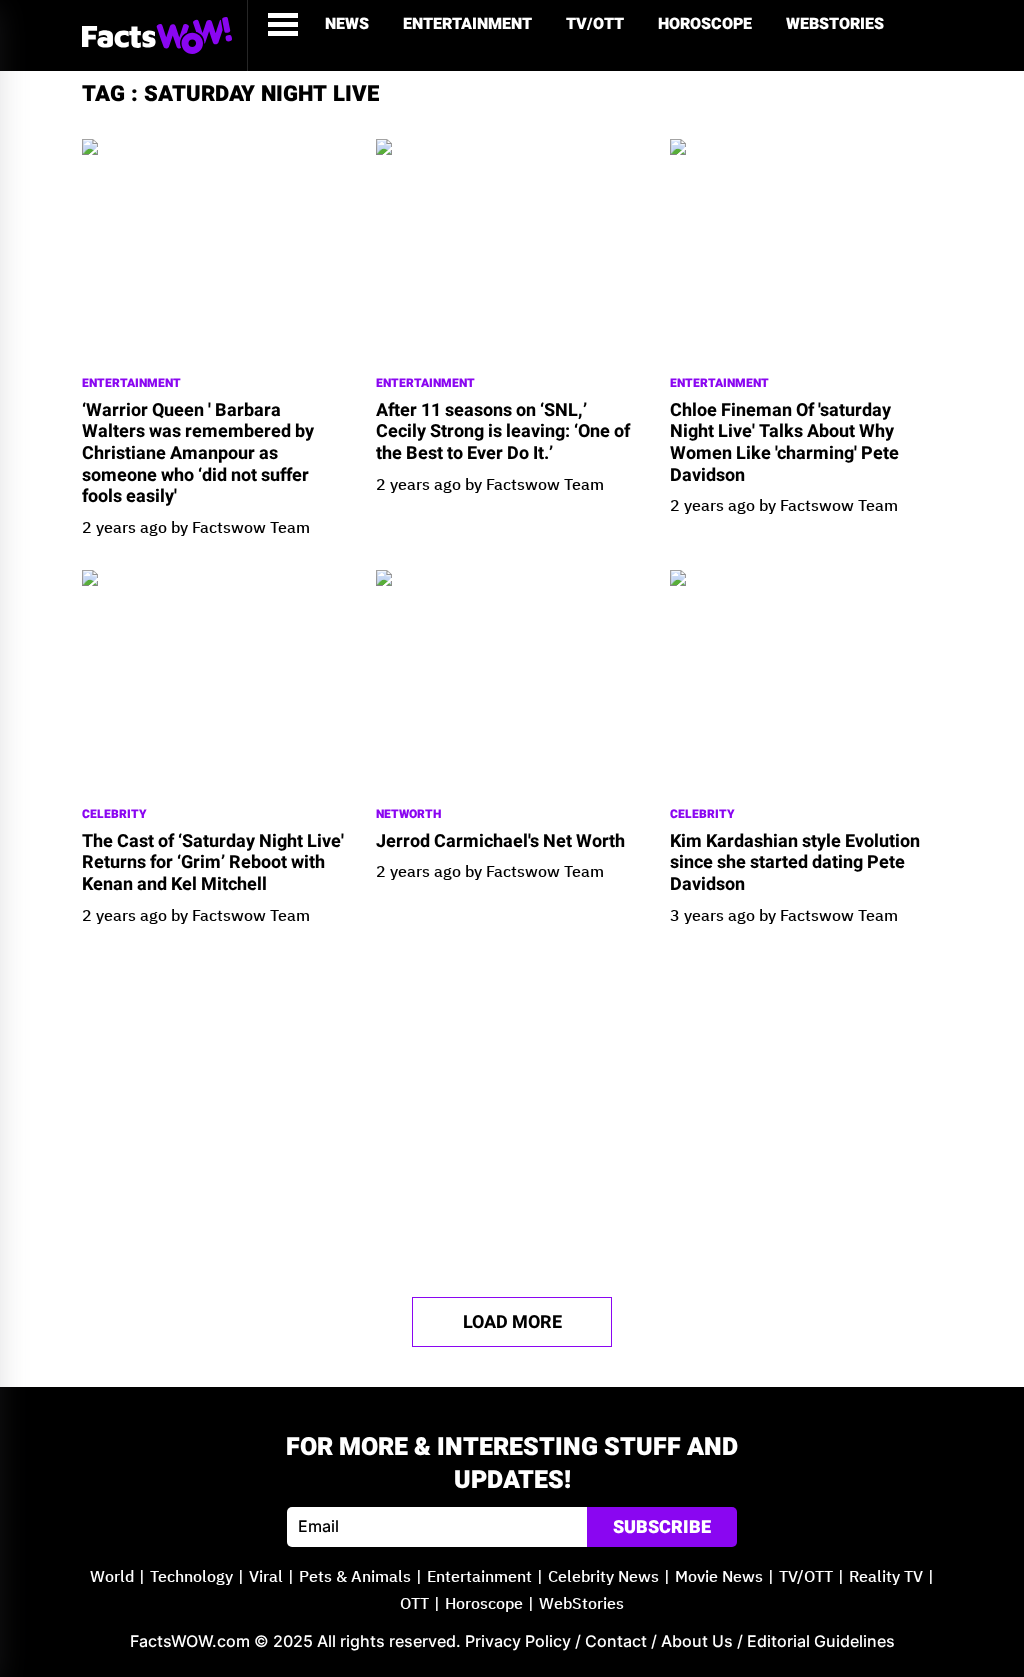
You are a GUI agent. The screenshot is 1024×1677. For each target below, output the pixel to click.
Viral (266, 1577)
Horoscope (705, 24)
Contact (616, 1641)
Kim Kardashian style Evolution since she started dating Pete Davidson (795, 863)
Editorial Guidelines (821, 1641)
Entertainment (467, 24)
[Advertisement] (512, 1112)
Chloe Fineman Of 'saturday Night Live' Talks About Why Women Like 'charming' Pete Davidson (784, 443)
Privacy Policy (518, 1641)
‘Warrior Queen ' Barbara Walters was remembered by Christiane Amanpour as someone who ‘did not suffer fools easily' (198, 454)
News (347, 24)
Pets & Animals (355, 1577)
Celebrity (114, 814)
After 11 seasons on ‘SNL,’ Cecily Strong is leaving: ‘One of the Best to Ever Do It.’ (503, 432)
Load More (512, 1322)
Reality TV (886, 1577)
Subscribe (662, 1527)
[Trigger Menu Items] (283, 24)
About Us (697, 1641)
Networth (408, 814)
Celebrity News (603, 1577)
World (112, 1577)
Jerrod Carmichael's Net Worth (500, 842)
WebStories (835, 24)
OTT (414, 1604)
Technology (191, 1577)
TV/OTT (595, 24)
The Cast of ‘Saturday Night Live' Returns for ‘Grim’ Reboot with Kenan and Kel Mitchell (213, 863)
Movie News (719, 1577)
